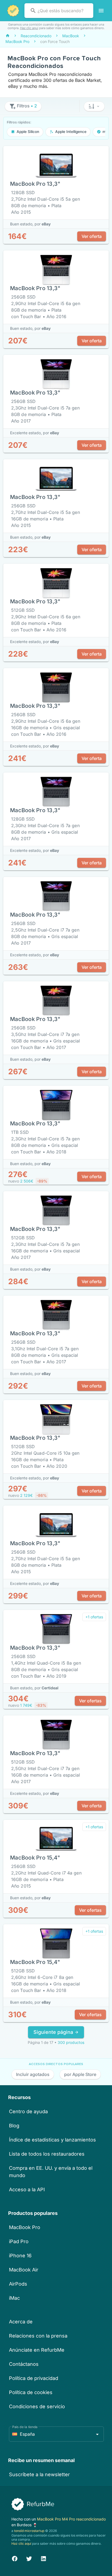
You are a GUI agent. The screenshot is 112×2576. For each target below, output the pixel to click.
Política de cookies (31, 2392)
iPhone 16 (20, 2256)
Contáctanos (24, 2364)
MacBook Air (24, 2270)
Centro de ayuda (28, 2111)
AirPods (18, 2284)
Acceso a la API (27, 2189)
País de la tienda (25, 2427)
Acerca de (21, 2322)
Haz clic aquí (29, 28)
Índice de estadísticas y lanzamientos (52, 2140)
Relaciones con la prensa (38, 2336)
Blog (14, 2126)
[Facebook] (15, 2558)
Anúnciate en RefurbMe (37, 2350)
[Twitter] (29, 2558)
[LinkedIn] (43, 2558)
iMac (14, 2298)
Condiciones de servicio (37, 2406)
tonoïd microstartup (29, 2531)
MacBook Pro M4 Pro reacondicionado (71, 2519)
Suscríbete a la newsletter (39, 2474)
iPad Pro (19, 2241)
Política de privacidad (34, 2378)
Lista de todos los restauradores (47, 2154)
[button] (94, 106)
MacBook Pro (25, 2227)
